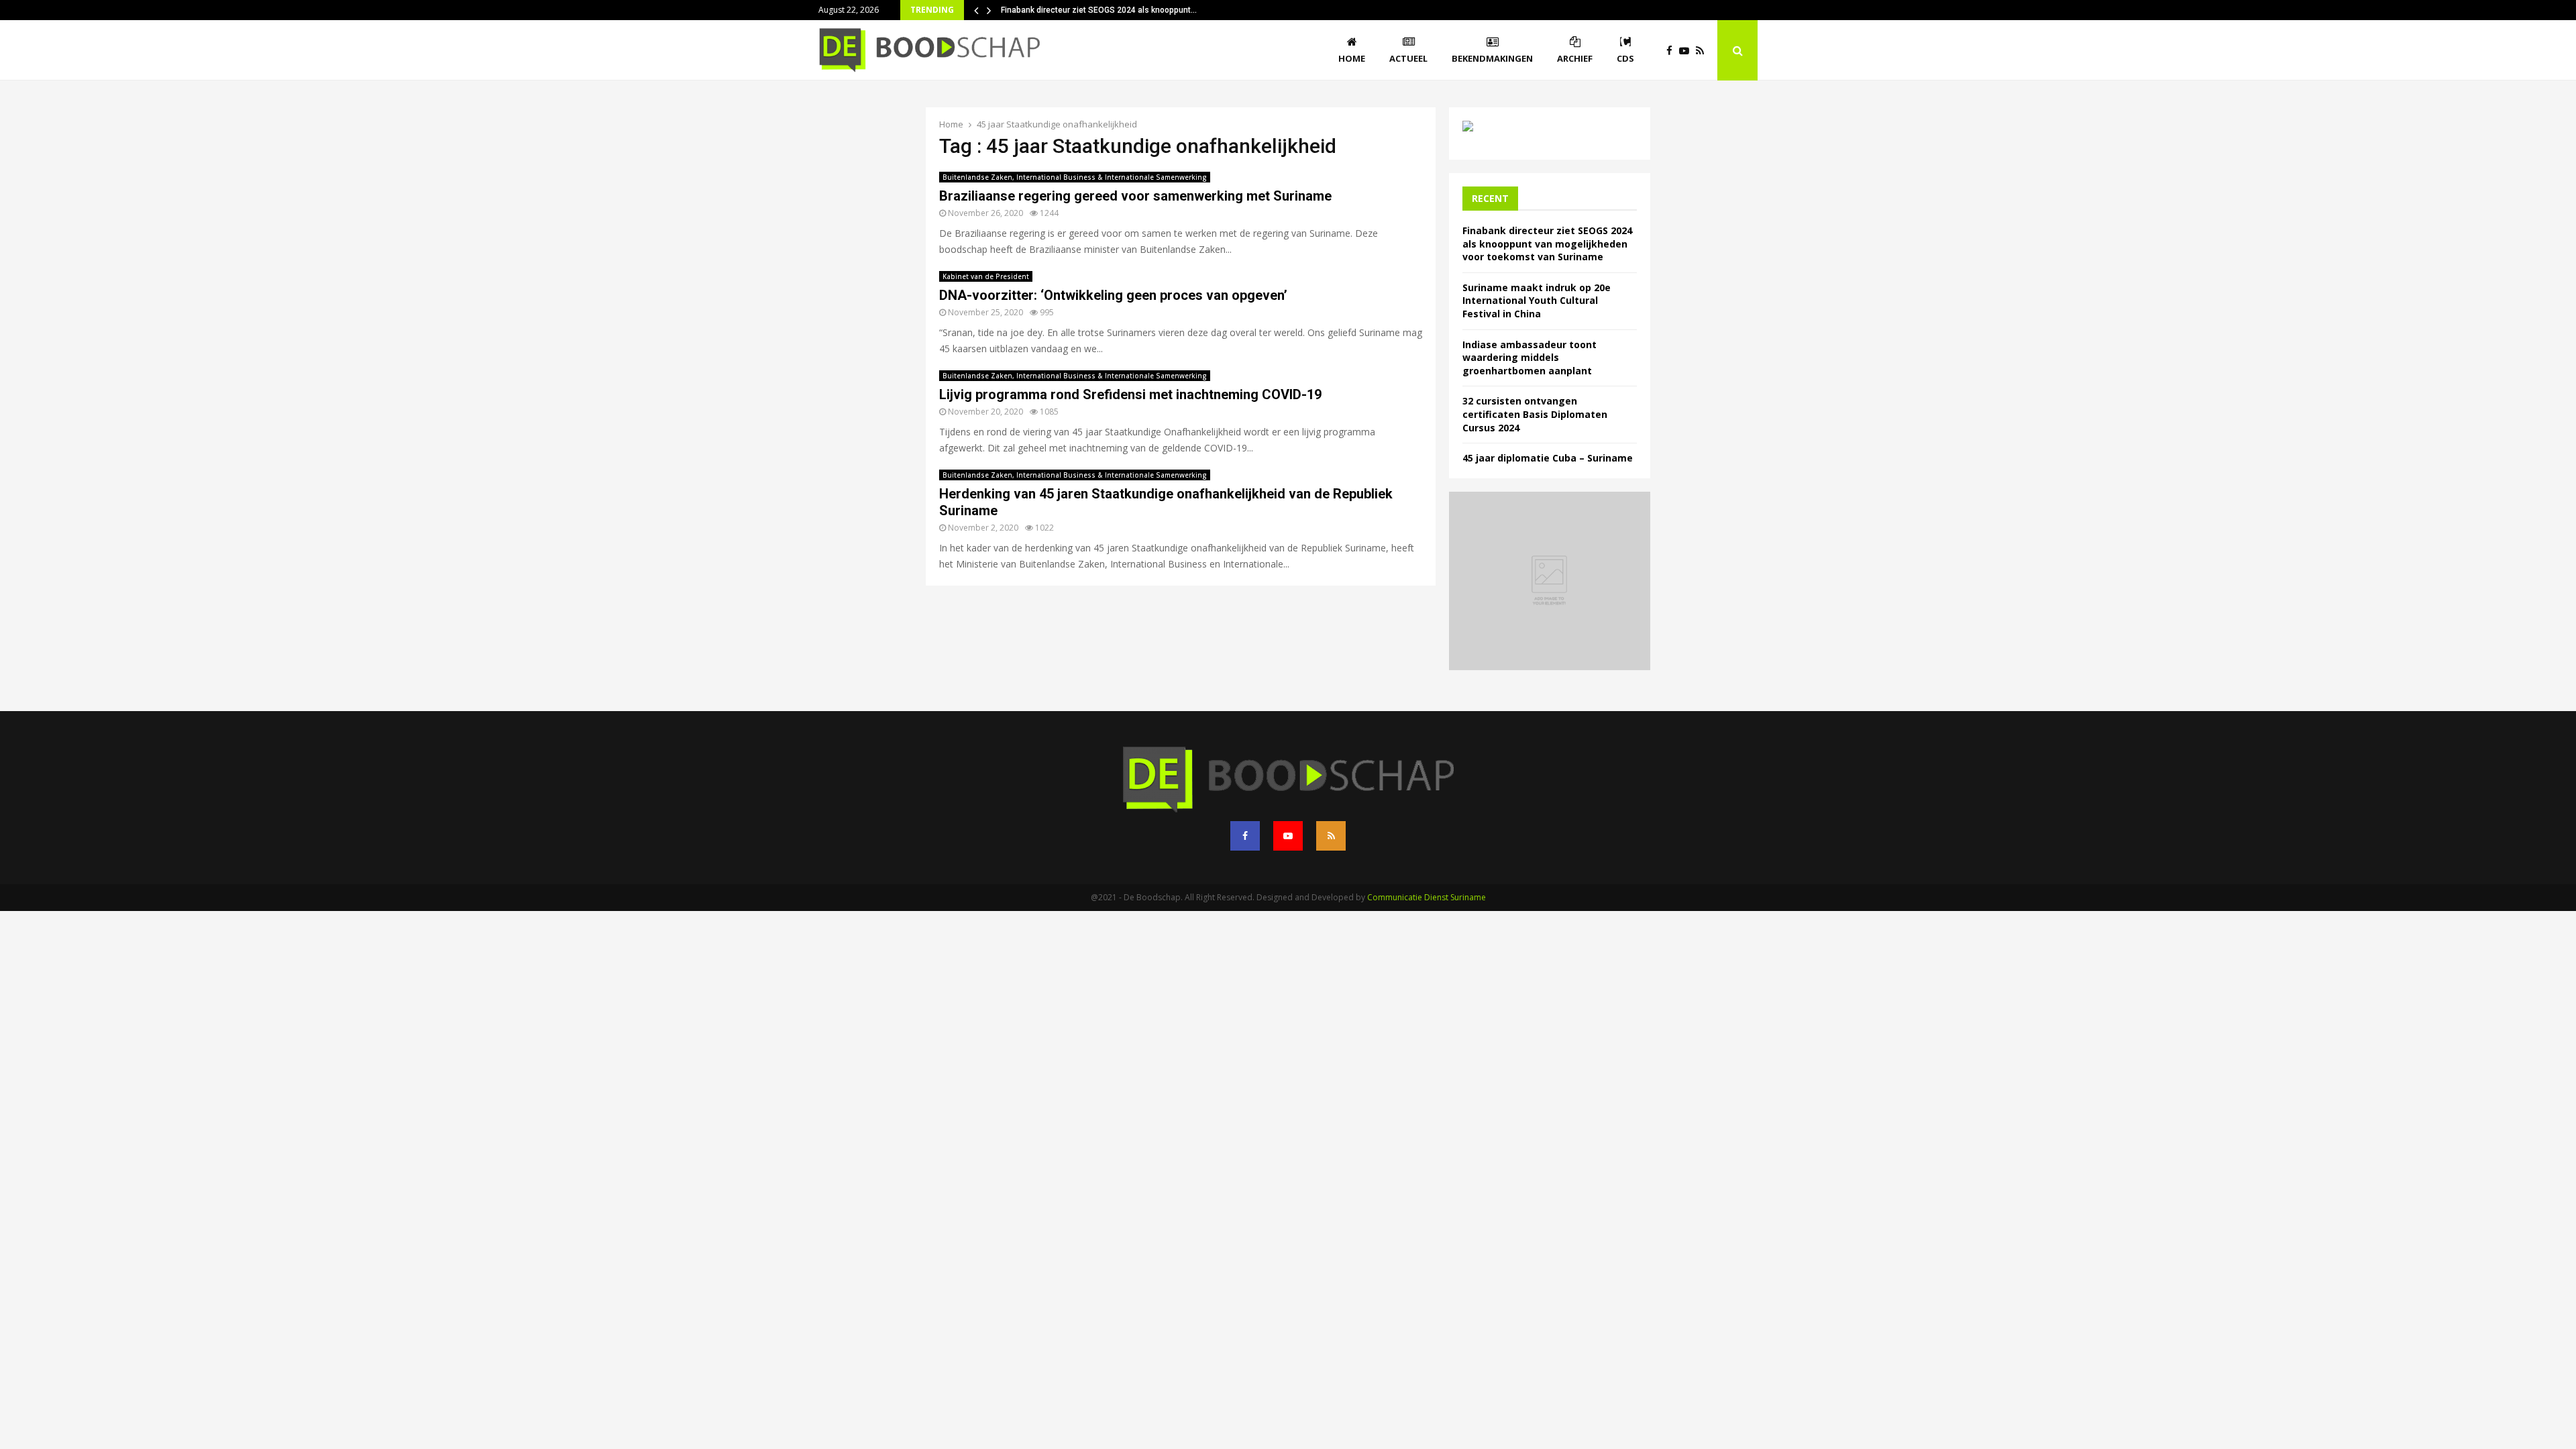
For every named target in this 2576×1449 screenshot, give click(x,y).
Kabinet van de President (986, 276)
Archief (1575, 58)
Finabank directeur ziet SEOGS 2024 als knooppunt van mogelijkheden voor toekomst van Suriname (1547, 244)
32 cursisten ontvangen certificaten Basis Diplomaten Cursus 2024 (1535, 414)
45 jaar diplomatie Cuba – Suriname (1548, 458)
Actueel (1408, 58)
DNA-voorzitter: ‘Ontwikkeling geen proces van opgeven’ (1113, 295)
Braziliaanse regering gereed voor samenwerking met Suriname (1135, 196)
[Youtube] (1687, 51)
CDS (1625, 58)
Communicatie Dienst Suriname (1427, 897)
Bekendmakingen (1492, 58)
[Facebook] (1673, 51)
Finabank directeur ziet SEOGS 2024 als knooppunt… (1099, 10)
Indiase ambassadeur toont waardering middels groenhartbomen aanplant (1529, 358)
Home (1352, 58)
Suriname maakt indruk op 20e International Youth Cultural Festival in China (1537, 301)
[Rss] (1703, 51)
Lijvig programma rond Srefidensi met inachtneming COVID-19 (1130, 394)
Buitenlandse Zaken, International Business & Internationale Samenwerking (1075, 177)
